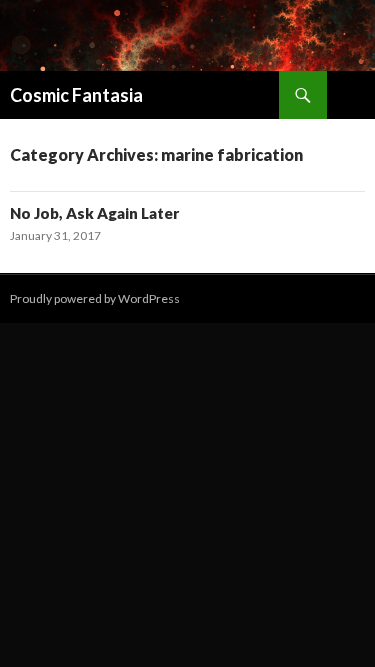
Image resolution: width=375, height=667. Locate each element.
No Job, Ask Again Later (94, 213)
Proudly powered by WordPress (95, 298)
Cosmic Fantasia (76, 95)
